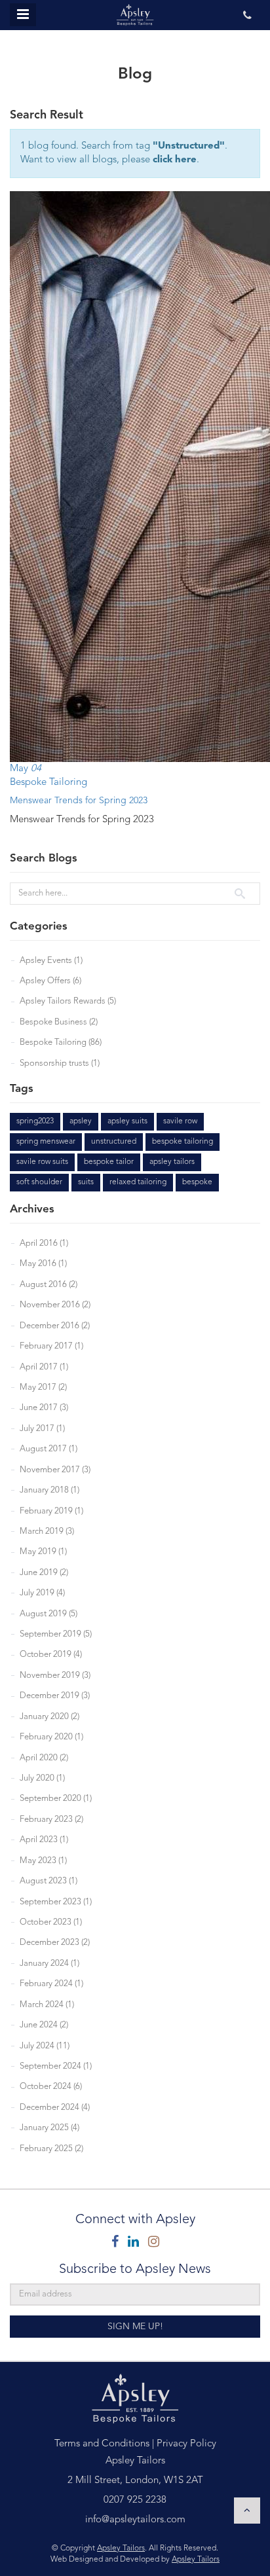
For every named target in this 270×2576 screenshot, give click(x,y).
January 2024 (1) (49, 1964)
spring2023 (35, 1121)
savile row (180, 1121)
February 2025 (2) (51, 2149)
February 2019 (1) (51, 1511)
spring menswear (46, 1142)
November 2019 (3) (55, 1676)
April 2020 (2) (44, 1758)
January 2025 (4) (49, 2128)
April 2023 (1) (44, 1840)
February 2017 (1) (51, 1346)
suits (86, 1182)
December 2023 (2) (55, 1943)
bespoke (197, 1182)
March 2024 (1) (47, 2005)
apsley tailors (172, 1162)
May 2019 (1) (43, 1552)
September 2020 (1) (56, 1799)
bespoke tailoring (183, 1142)
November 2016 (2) (55, 1305)
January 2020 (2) (49, 1717)
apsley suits (127, 1121)
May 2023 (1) (43, 1861)
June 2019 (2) (44, 1573)
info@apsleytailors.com (135, 2520)
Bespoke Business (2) (59, 1022)
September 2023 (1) (56, 1902)
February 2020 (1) (51, 1737)
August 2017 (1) (48, 1449)
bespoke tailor (109, 1162)
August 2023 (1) (48, 1881)
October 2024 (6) (51, 2087)
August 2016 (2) (48, 1285)
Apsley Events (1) (51, 961)
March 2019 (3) (47, 1532)
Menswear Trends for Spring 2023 (79, 801)
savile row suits (42, 1162)
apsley (81, 1121)
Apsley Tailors (121, 2549)
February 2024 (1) (51, 1984)
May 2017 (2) (43, 1388)
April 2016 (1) (44, 1243)
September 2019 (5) (56, 1634)
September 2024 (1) (56, 2066)
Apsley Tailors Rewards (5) (68, 1001)
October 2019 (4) (51, 1655)
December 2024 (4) (55, 2108)
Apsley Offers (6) (50, 981)
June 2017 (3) (44, 1408)
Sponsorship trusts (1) (60, 1063)
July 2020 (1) (42, 1778)
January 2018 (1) (49, 1490)
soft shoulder (39, 1182)
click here (175, 160)
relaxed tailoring (138, 1182)
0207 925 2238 (135, 2500)
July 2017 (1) (42, 1429)
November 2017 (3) (55, 1470)
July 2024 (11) (45, 2046)
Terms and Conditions (102, 2444)
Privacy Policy (186, 2444)
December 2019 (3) (55, 1696)
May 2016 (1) (43, 1264)
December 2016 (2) (55, 1326)
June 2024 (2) (44, 2025)
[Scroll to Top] (247, 2511)
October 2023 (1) (51, 1922)
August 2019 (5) (48, 1614)
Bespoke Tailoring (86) (61, 1043)
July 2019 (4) (42, 1593)
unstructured (114, 1142)
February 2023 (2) (51, 1820)
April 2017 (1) (44, 1367)
